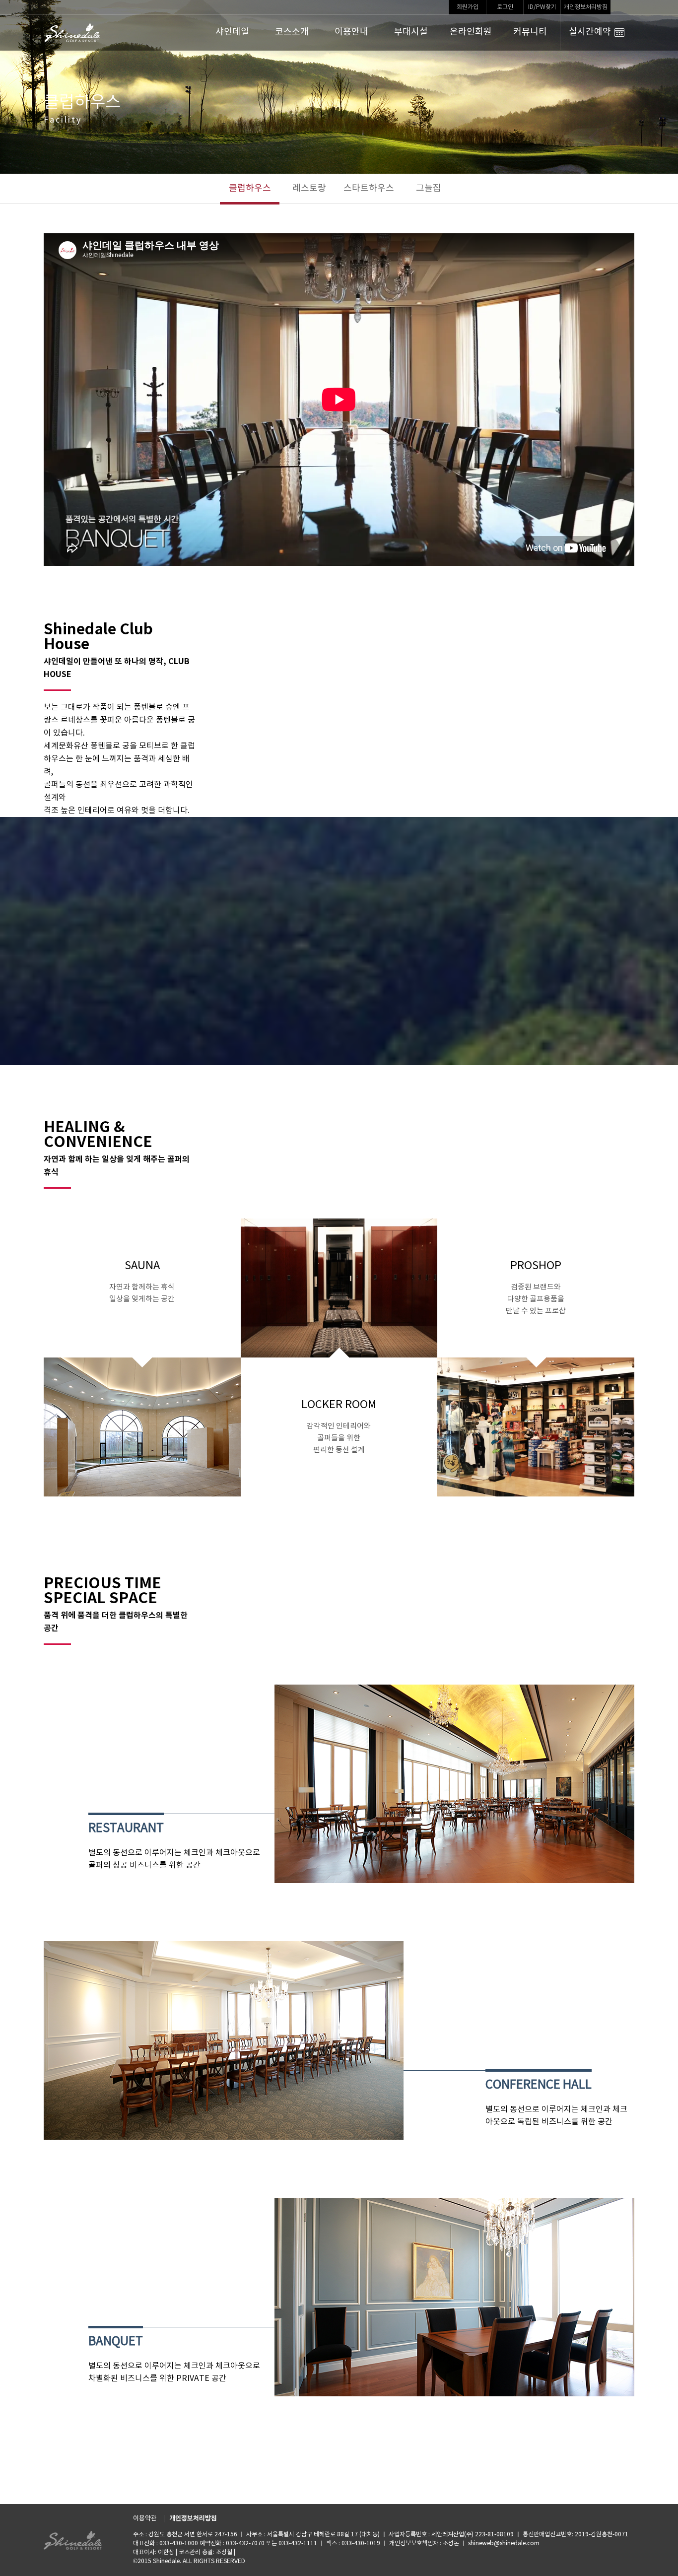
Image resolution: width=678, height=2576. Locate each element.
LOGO (73, 33)
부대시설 (411, 32)
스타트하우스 (369, 188)
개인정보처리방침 (586, 7)
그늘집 (429, 188)
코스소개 (292, 32)
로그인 (505, 7)
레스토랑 (309, 188)
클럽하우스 (250, 188)
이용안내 (351, 32)
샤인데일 (232, 32)
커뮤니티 (530, 32)
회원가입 (468, 7)
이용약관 (145, 2519)
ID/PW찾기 (542, 7)
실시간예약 (590, 32)
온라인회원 (471, 32)
